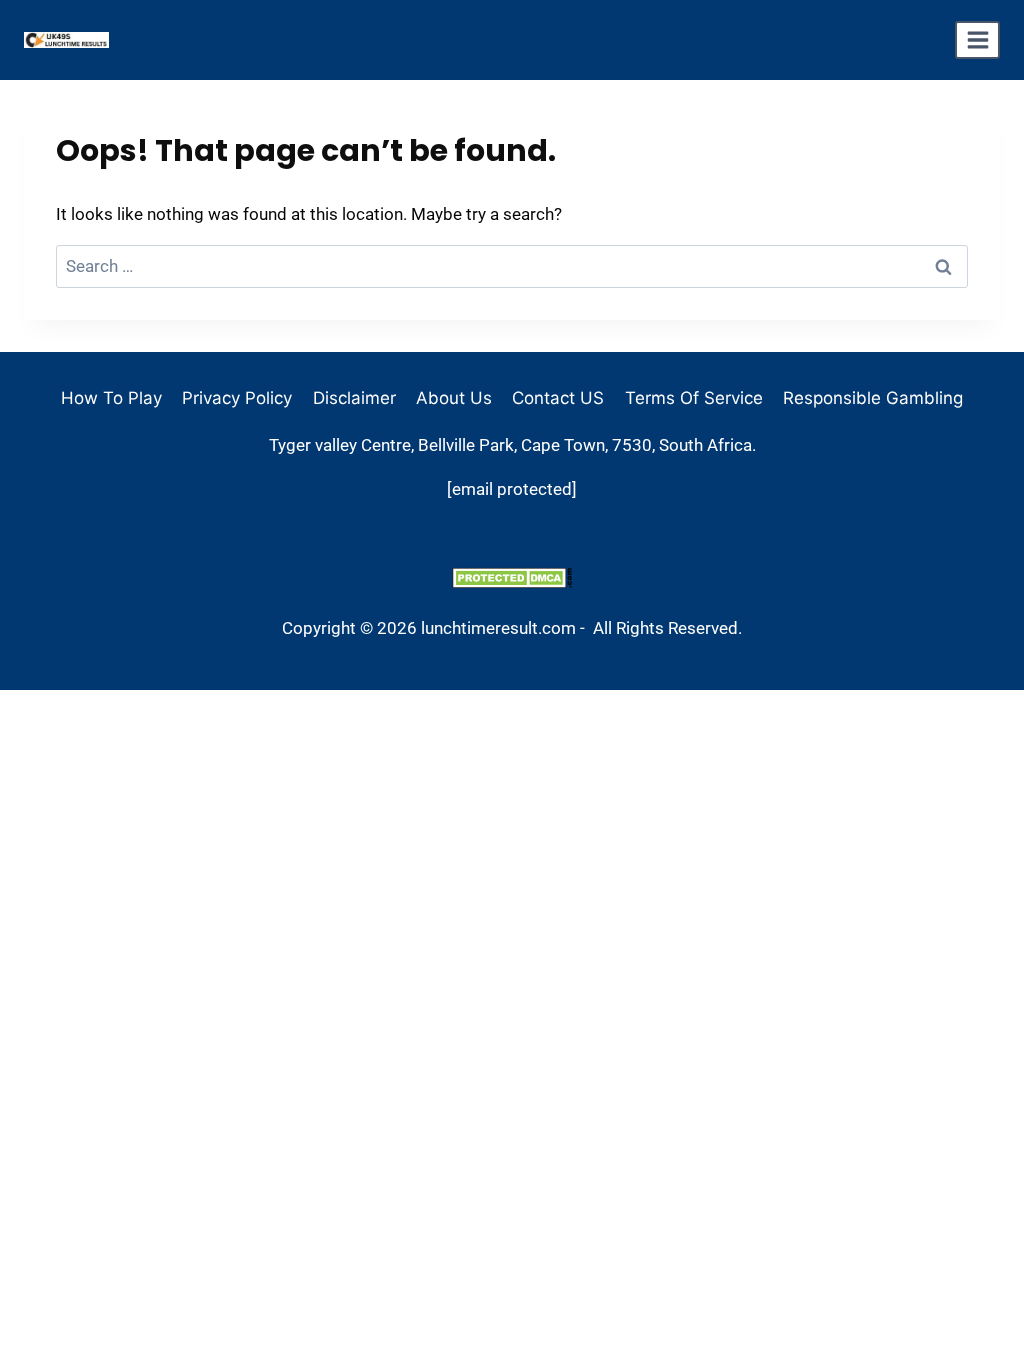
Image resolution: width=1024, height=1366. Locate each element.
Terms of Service (694, 398)
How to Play (111, 398)
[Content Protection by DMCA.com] (512, 577)
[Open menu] (977, 40)
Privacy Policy (237, 398)
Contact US (558, 398)
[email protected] (512, 489)
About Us (454, 398)
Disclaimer (354, 398)
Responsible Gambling (873, 398)
